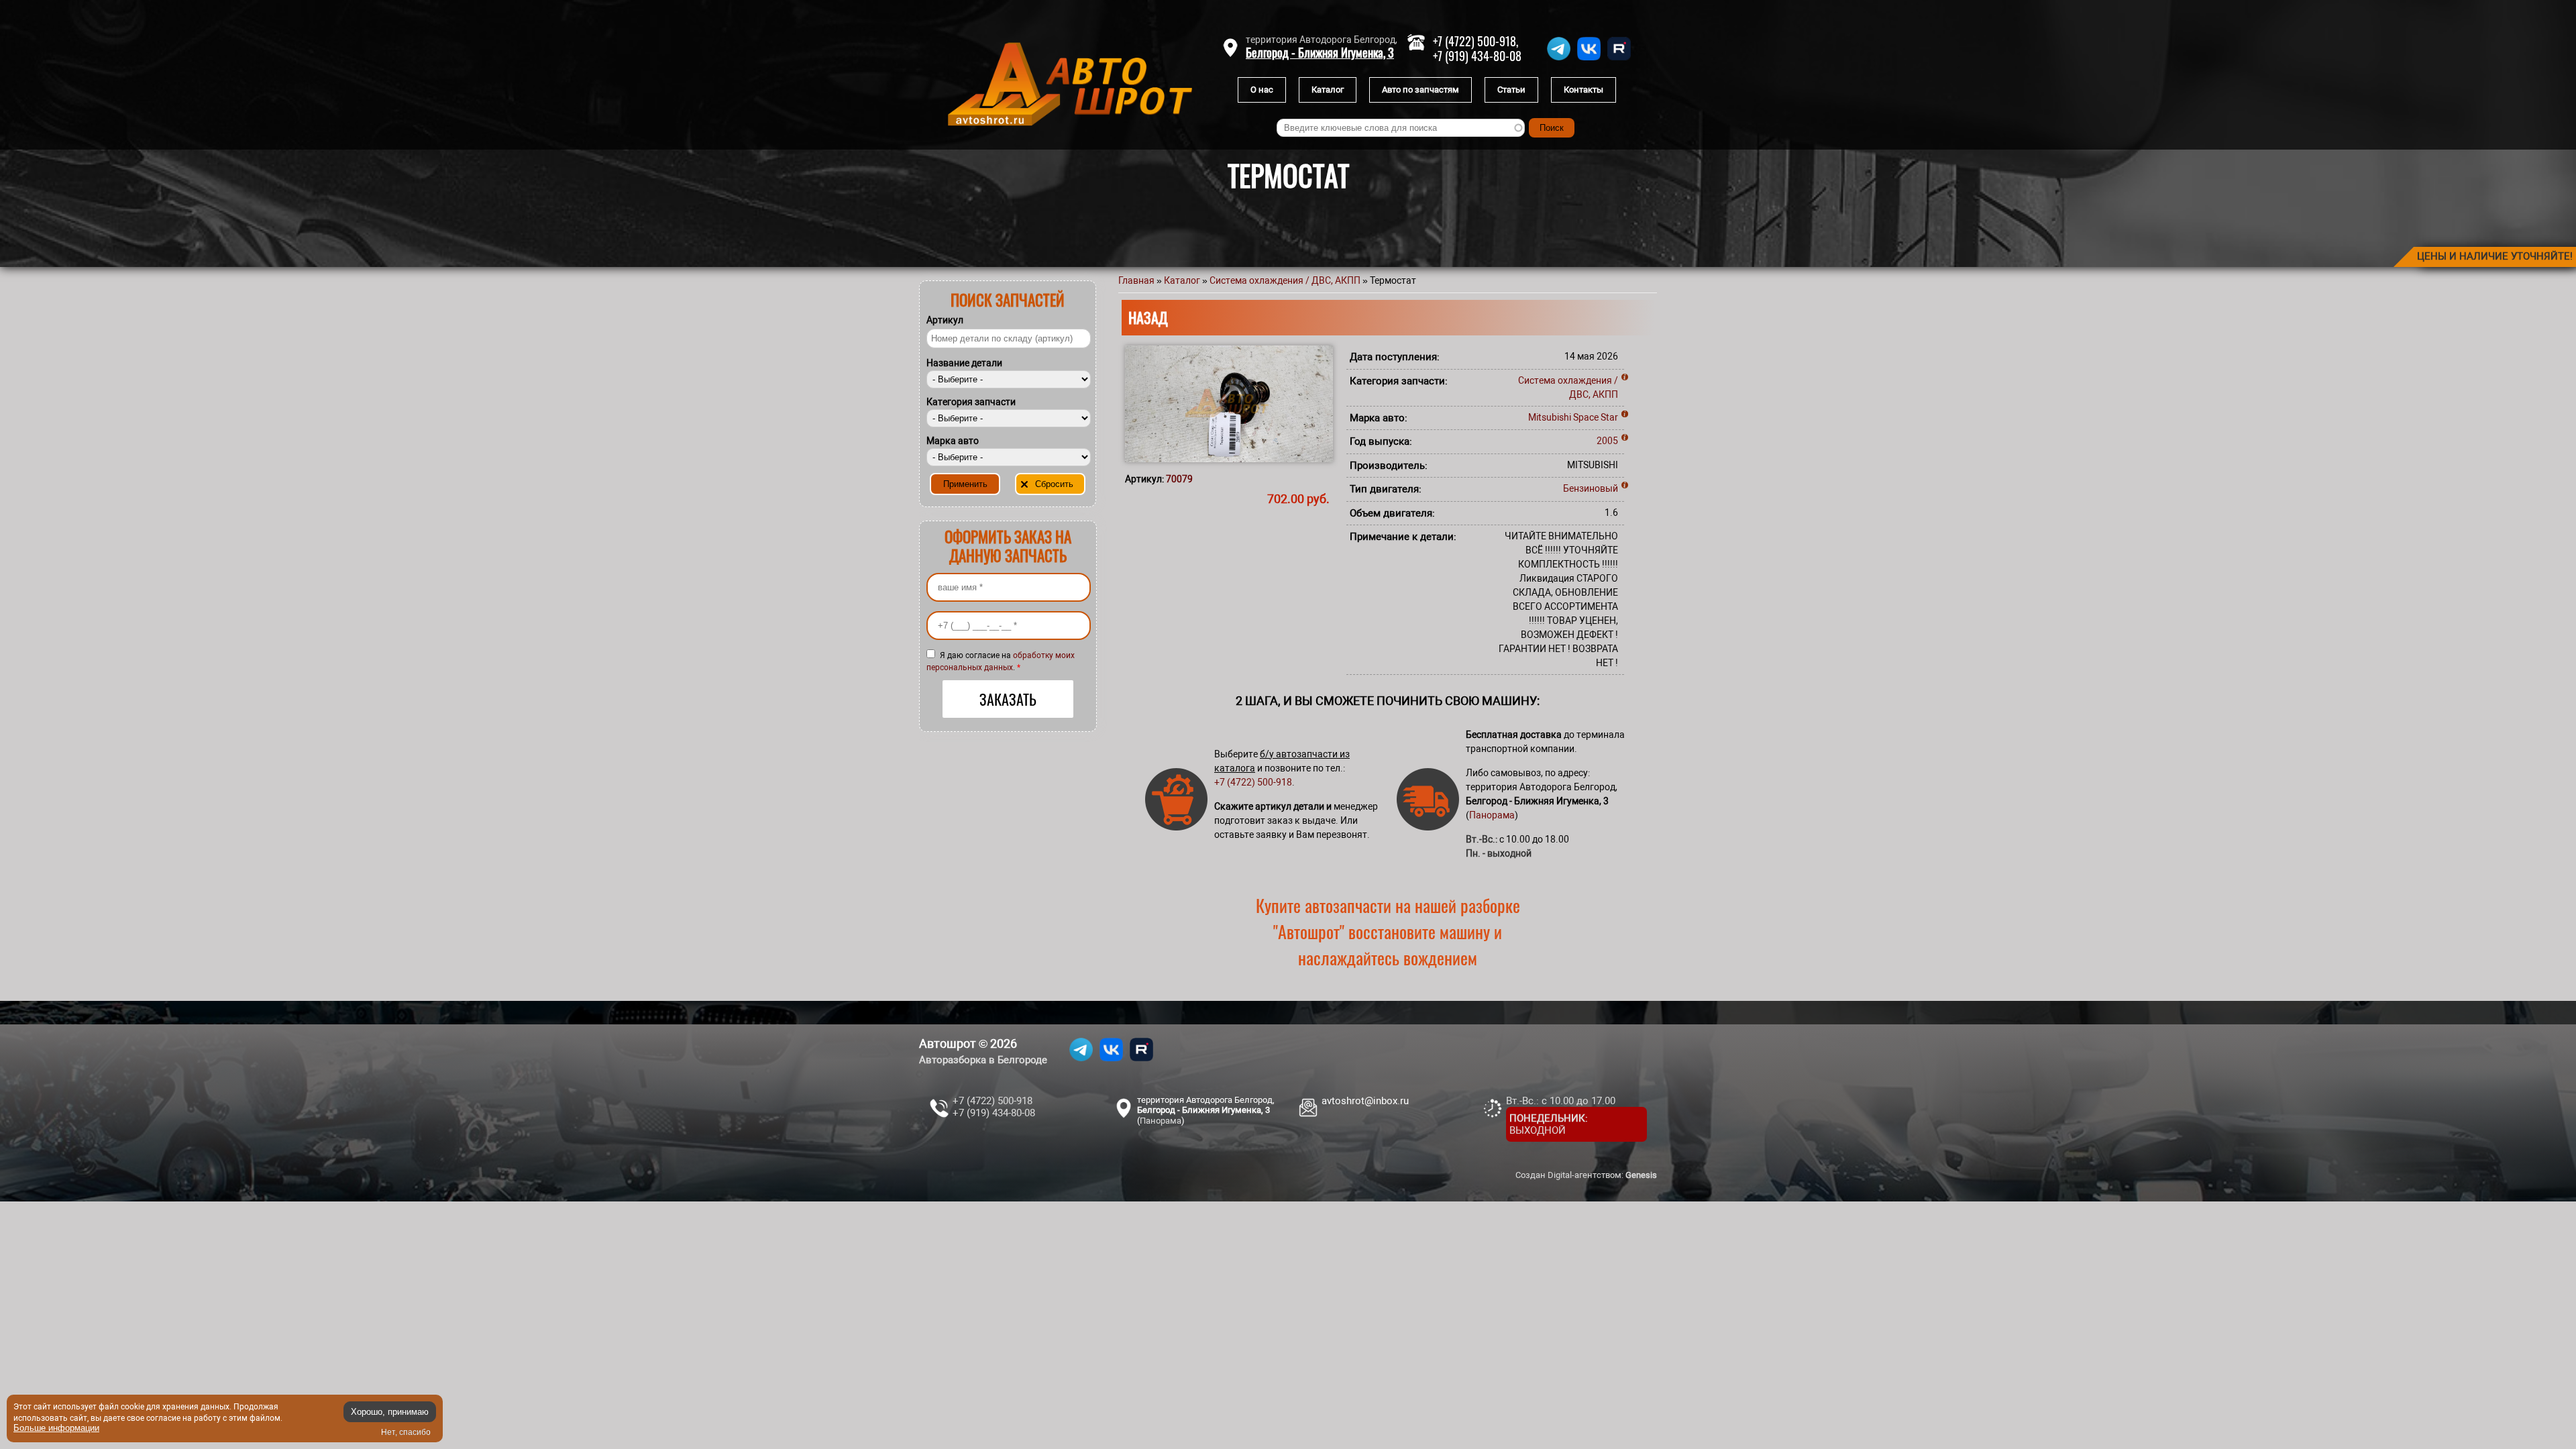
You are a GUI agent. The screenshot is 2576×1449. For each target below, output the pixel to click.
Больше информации (56, 1428)
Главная (1136, 280)
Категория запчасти (971, 402)
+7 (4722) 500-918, (1475, 41)
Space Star (1596, 417)
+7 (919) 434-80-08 (1477, 56)
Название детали (964, 363)
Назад (1148, 317)
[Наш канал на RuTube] (1619, 60)
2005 (1607, 441)
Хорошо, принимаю (390, 1412)
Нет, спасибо (406, 1432)
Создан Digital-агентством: (1586, 1175)
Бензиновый (1591, 488)
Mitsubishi (1550, 417)
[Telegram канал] (1559, 60)
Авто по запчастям (1420, 90)
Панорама (1492, 815)
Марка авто (953, 441)
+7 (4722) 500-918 (1253, 782)
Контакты (1584, 90)
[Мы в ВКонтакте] (1589, 60)
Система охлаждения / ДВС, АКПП (1285, 280)
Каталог (1328, 90)
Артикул (945, 320)
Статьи (1511, 90)
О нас (1262, 90)
